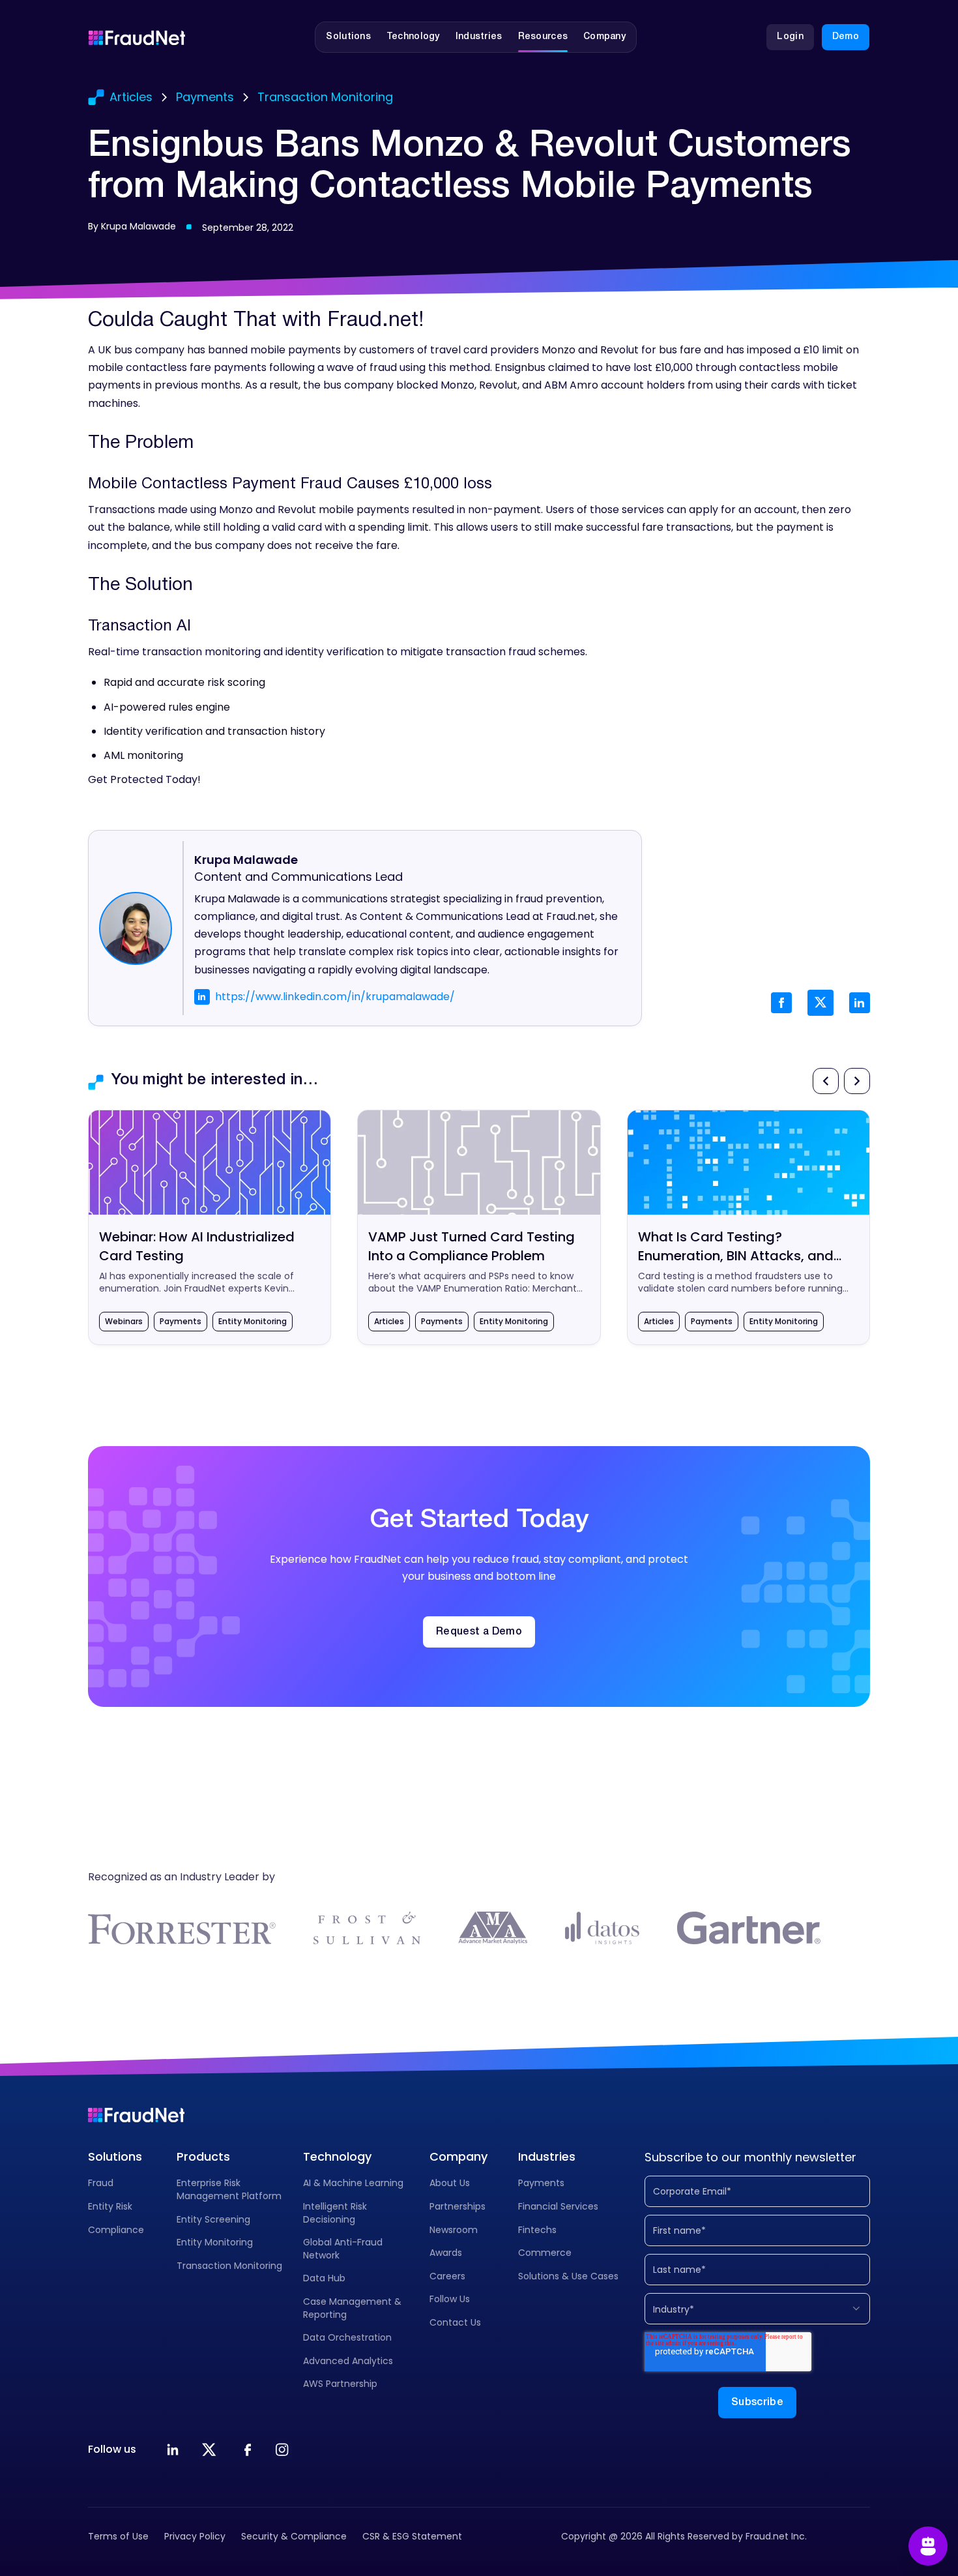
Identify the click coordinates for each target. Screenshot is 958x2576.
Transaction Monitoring (229, 2266)
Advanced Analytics (348, 2361)
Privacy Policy (195, 2536)
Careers (447, 2276)
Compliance (116, 2230)
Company (458, 2156)
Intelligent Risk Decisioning (335, 2213)
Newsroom (454, 2230)
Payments (541, 2183)
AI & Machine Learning (353, 2183)
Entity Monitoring (215, 2242)
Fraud (101, 2183)
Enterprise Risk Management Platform (229, 2189)
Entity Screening (213, 2219)
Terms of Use (118, 2536)
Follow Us (450, 2299)
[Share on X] (820, 1003)
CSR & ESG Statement (412, 2536)
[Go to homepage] (137, 37)
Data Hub (324, 2278)
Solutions (115, 2156)
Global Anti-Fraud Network (343, 2249)
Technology (337, 2156)
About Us (450, 2183)
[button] (348, 37)
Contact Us (455, 2322)
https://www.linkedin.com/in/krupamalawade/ (335, 997)
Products (203, 2156)
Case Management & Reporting (352, 2308)
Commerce (545, 2253)
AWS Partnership (340, 2384)
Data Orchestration (347, 2337)
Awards (446, 2253)
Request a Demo (479, 1632)
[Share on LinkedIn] (860, 1003)
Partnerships (457, 2206)
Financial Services (558, 2206)
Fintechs (537, 2230)
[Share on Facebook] (781, 1003)
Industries (547, 2156)
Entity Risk (110, 2206)
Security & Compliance (294, 2536)
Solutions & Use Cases (568, 2276)
